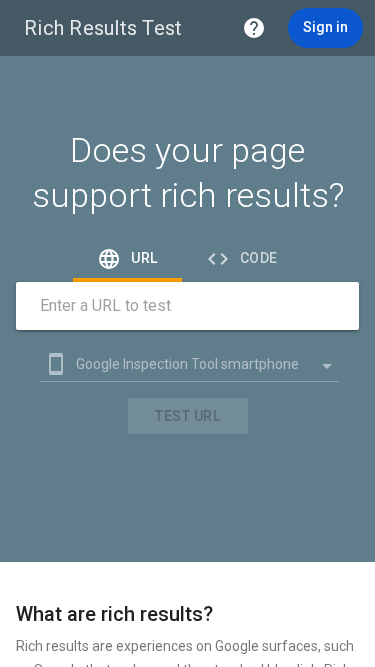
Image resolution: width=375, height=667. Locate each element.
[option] (179, 364)
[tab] (127, 258)
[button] (254, 28)
